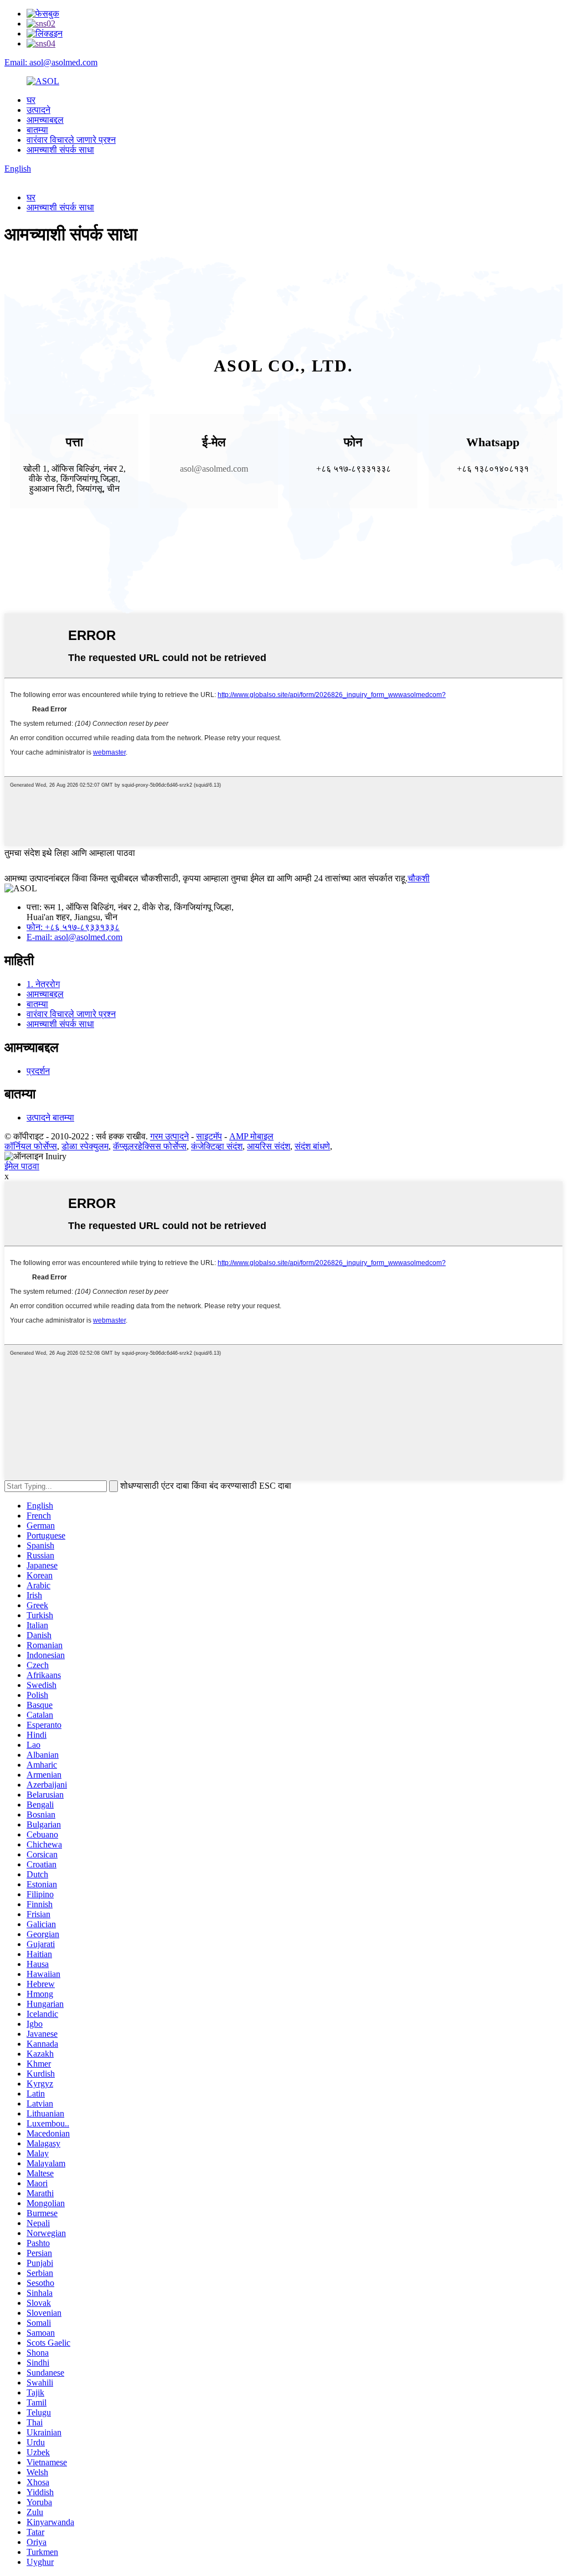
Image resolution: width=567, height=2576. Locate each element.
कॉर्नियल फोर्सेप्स (31, 1146)
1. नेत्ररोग (43, 984)
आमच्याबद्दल (45, 120)
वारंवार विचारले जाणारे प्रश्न (71, 140)
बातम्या (37, 130)
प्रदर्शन (38, 1071)
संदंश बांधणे (312, 1146)
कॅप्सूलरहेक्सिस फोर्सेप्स (150, 1146)
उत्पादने (38, 110)
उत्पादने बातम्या (50, 1117)
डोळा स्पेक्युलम (85, 1146)
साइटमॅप (209, 1136)
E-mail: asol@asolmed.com (74, 937)
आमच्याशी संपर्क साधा (60, 150)
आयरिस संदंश (269, 1146)
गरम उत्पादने (169, 1136)
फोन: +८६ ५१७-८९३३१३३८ (73, 927)
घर (31, 100)
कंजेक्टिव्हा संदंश (217, 1146)
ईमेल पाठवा (22, 1166)
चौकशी (419, 878)
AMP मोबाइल (251, 1136)
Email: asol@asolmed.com (51, 62)
